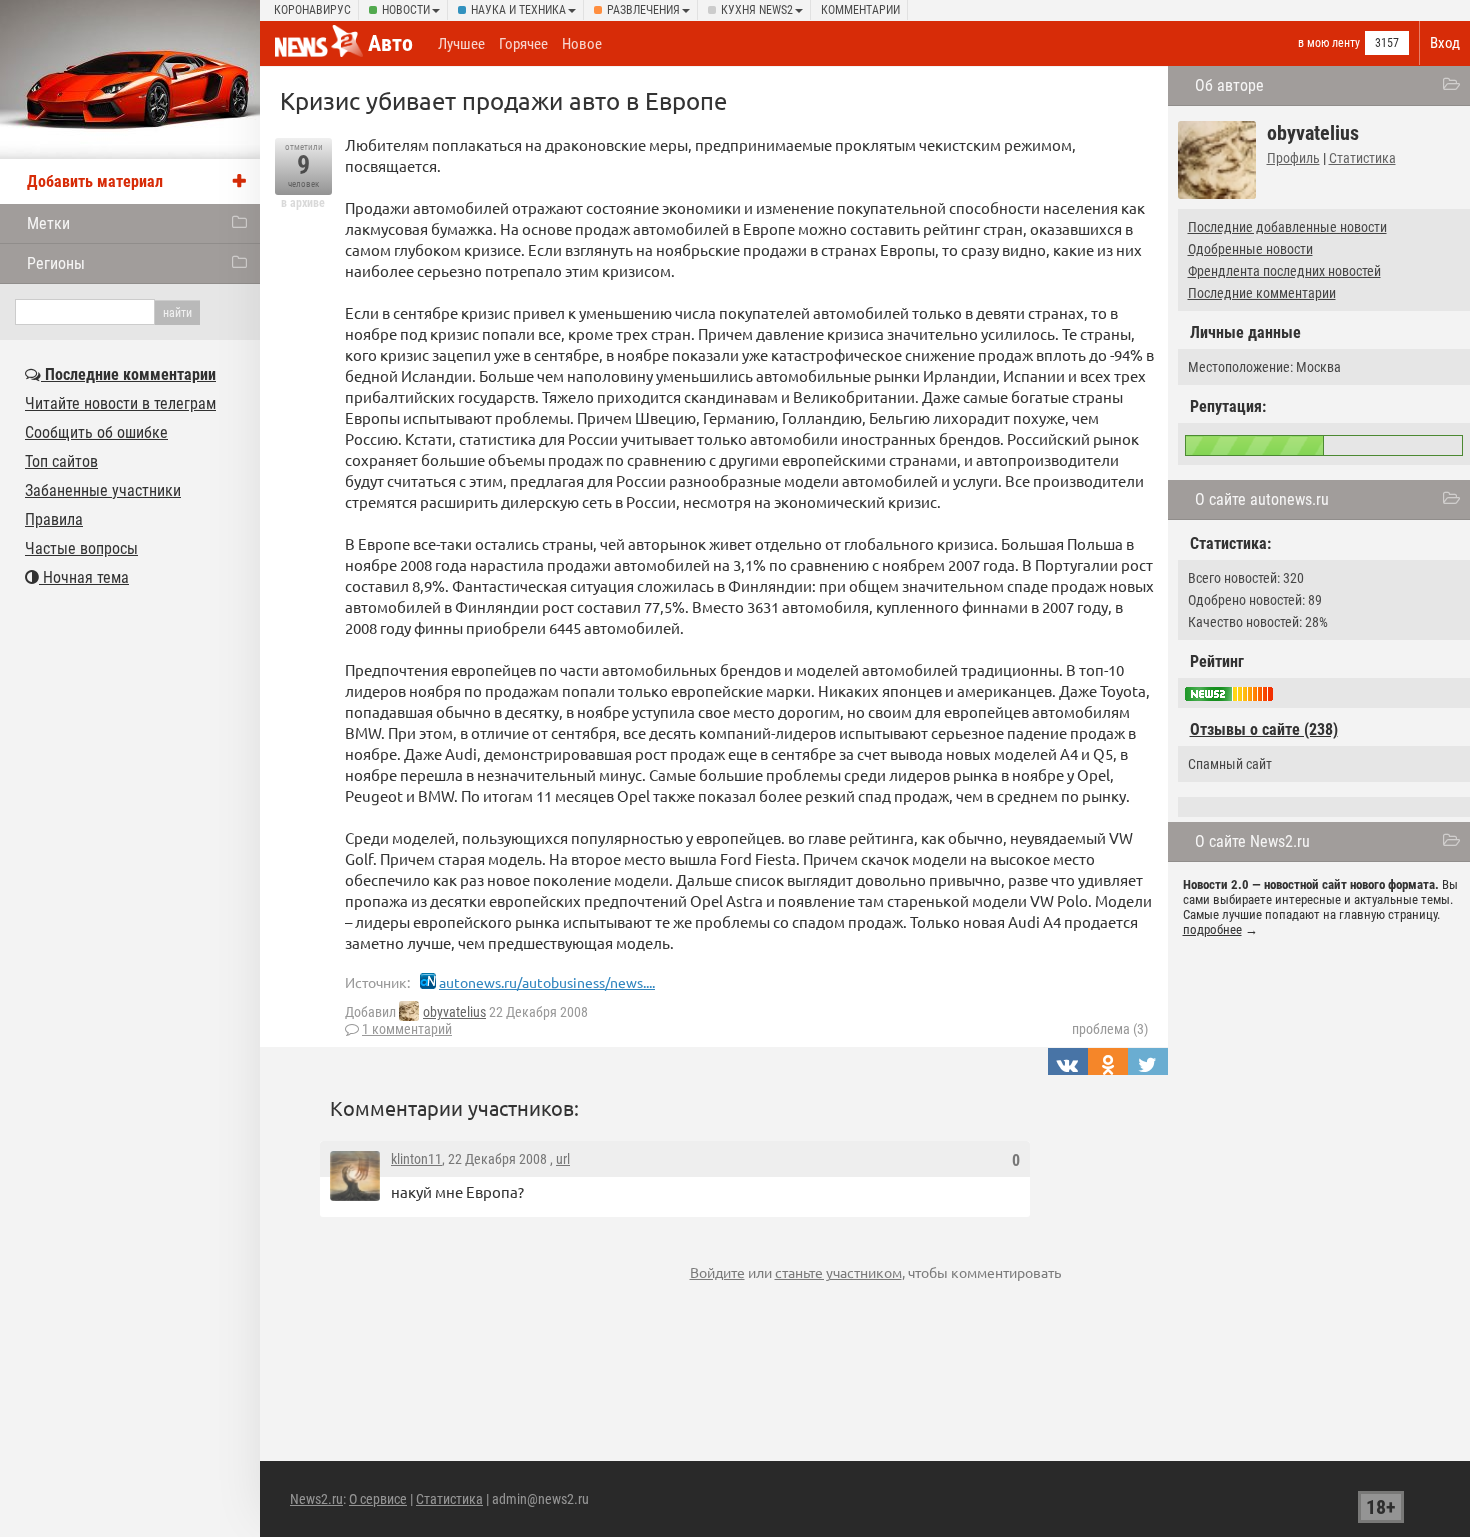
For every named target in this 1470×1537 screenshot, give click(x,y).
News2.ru (316, 1499)
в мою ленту (1329, 43)
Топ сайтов (61, 461)
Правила (54, 519)
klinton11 (416, 1159)
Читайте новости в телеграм (120, 403)
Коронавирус (312, 10)
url (563, 1159)
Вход (1445, 43)
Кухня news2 (757, 10)
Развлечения (643, 10)
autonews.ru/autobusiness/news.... (547, 982)
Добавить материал (95, 181)
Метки (48, 223)
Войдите (717, 1272)
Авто (390, 43)
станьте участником (838, 1272)
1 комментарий (407, 1029)
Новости (406, 10)
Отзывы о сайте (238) (1264, 729)
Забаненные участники (103, 490)
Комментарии (860, 10)
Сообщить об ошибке (96, 432)
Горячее (523, 44)
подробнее (1212, 929)
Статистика (1362, 158)
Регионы (56, 263)
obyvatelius (454, 1012)
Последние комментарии (1262, 293)
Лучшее (461, 44)
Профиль (1293, 158)
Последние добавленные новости (1287, 227)
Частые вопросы (81, 548)
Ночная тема (84, 577)
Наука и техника (518, 10)
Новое (582, 44)
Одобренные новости (1250, 249)
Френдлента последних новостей (1284, 271)
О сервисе (378, 1499)
